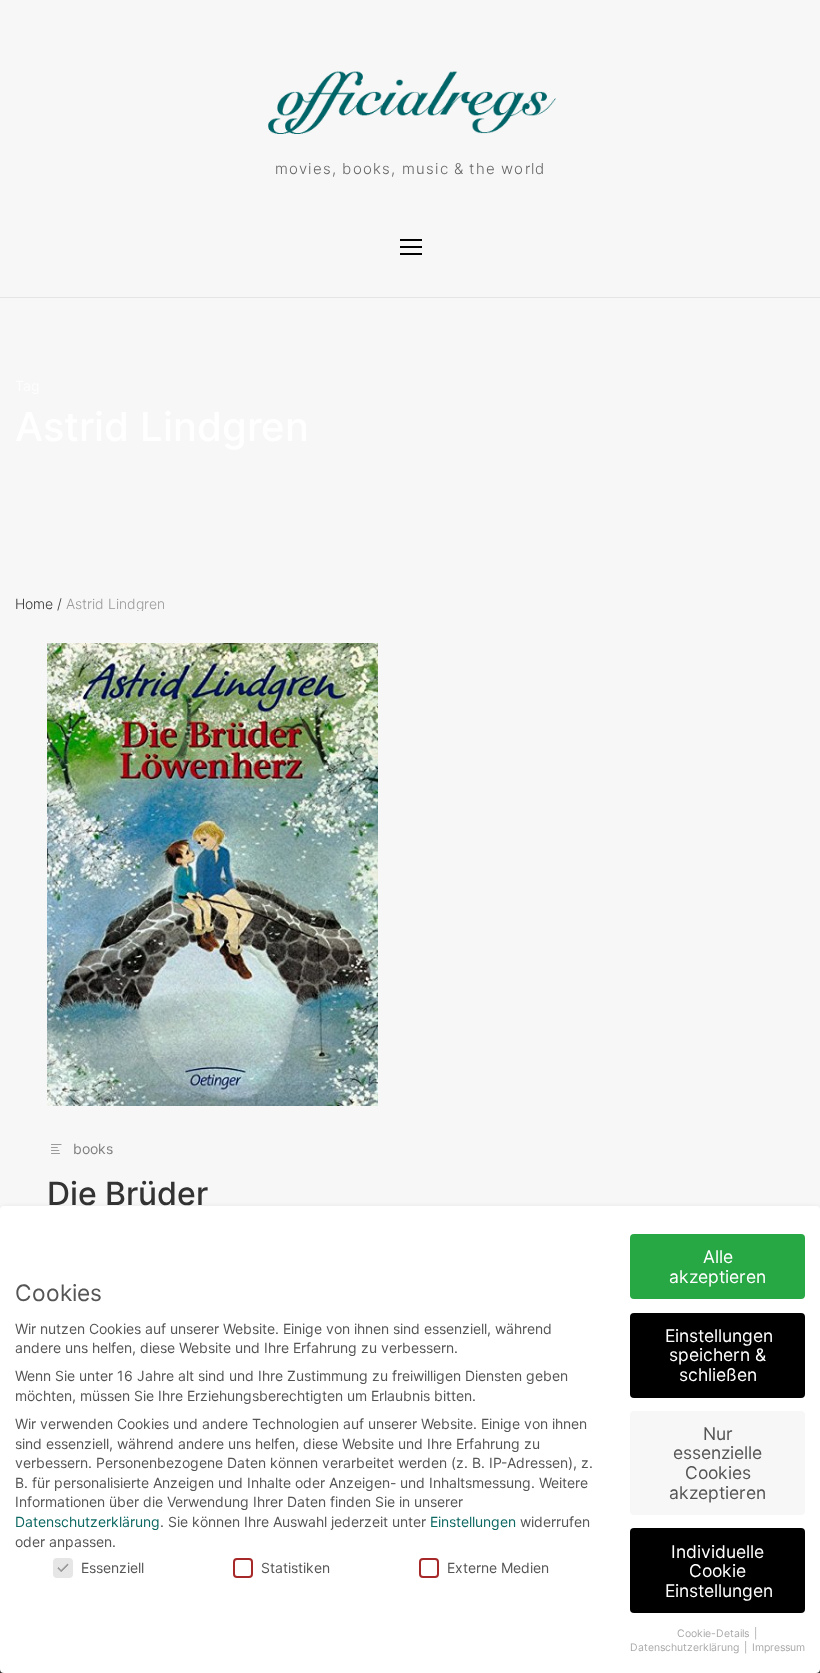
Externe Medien (498, 1567)
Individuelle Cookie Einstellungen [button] (719, 1571)
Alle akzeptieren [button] (717, 1266)
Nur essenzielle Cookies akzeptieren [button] (717, 1463)
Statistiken (295, 1567)
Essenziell (112, 1567)
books (93, 1148)
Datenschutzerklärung (87, 1521)
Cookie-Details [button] (714, 1633)
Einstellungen (473, 1521)
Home (38, 603)
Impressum (778, 1647)
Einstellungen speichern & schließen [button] (719, 1355)
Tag (27, 386)
